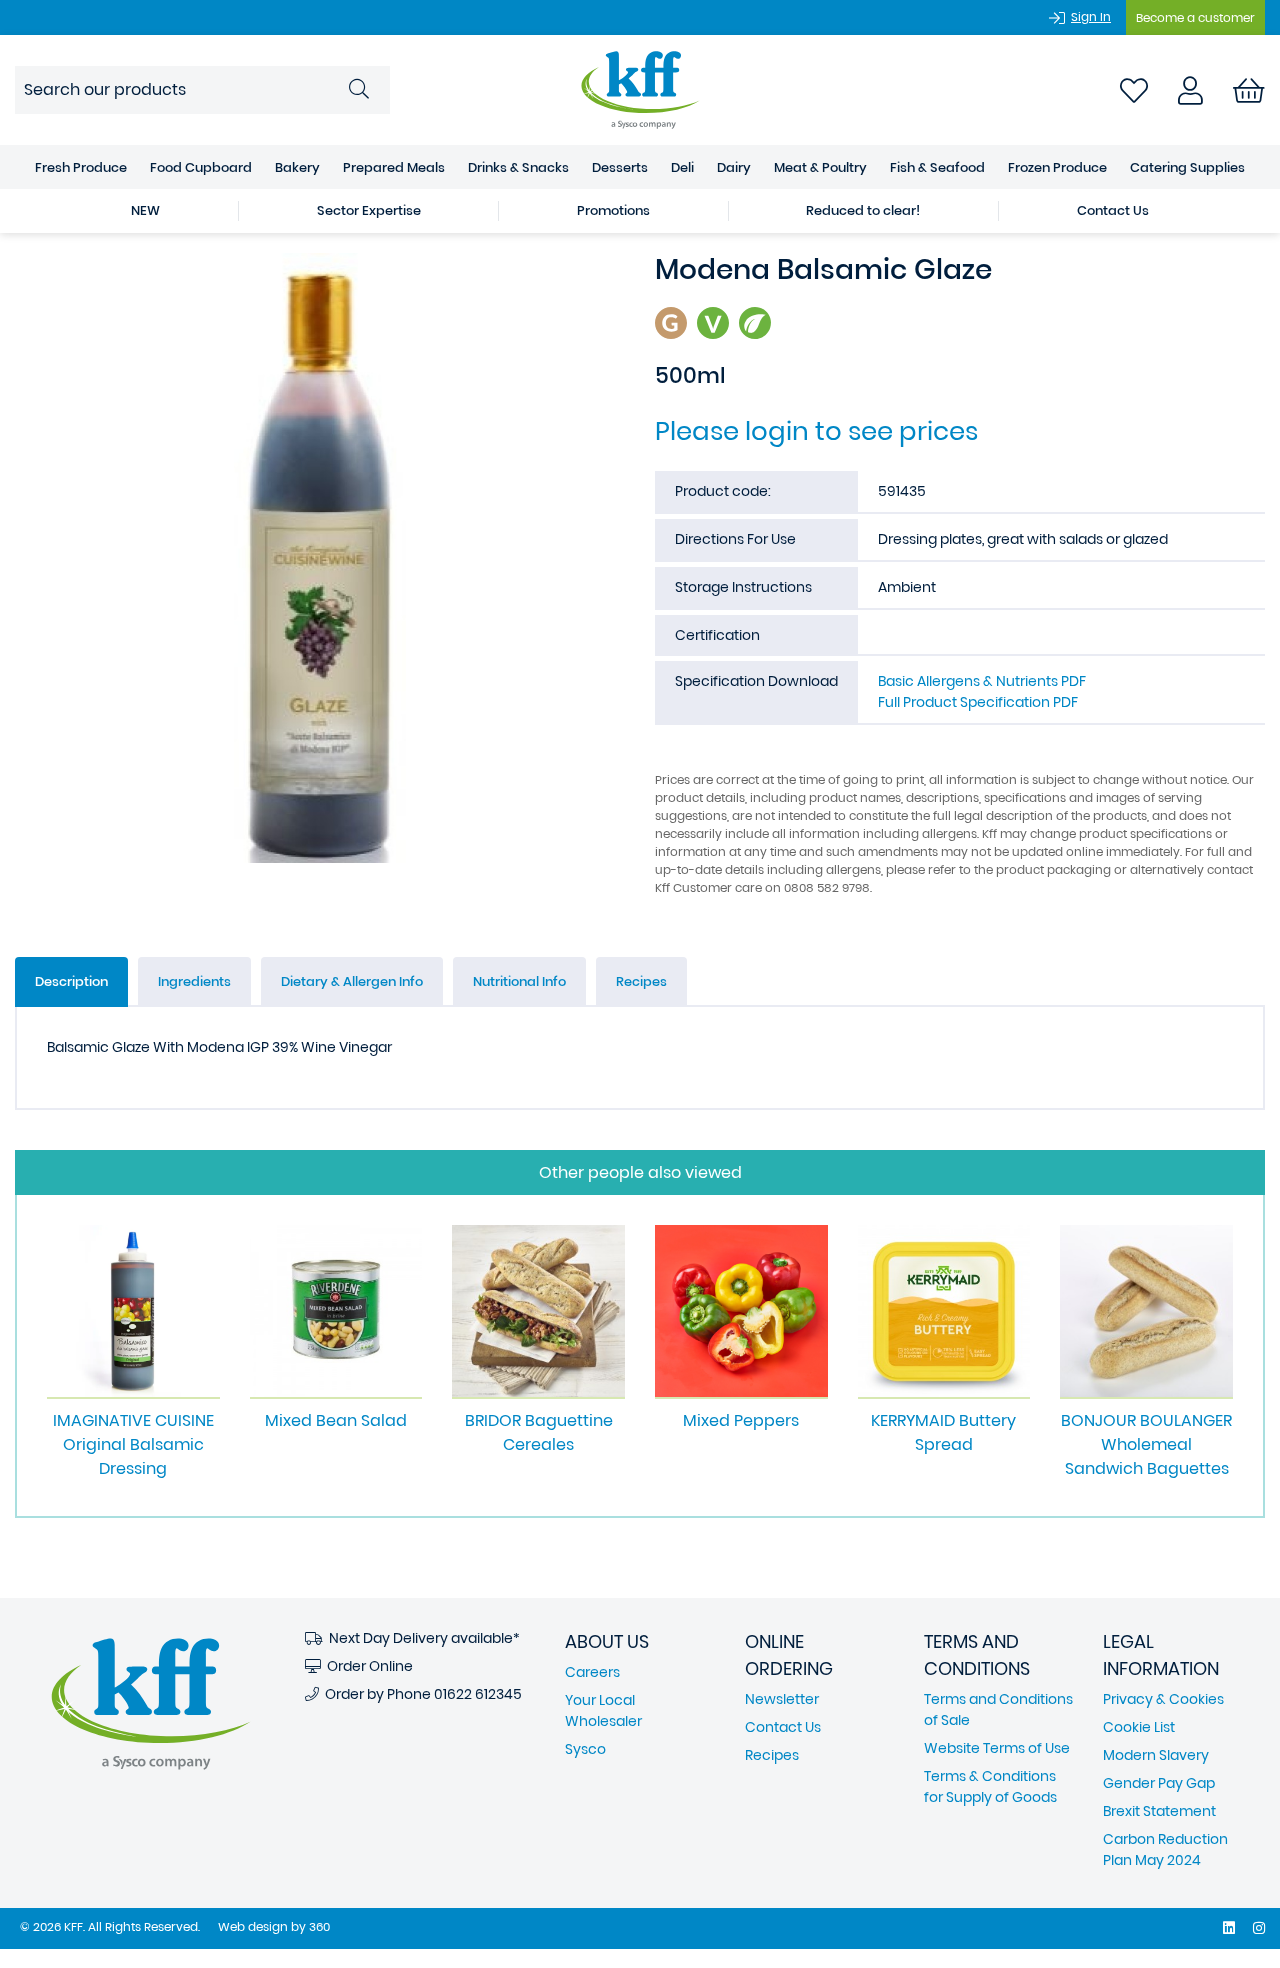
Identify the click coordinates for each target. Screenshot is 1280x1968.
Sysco (585, 1749)
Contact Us (1113, 210)
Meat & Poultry (820, 167)
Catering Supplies (1187, 167)
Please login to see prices (816, 431)
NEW (145, 210)
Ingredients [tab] (194, 981)
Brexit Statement (1159, 1811)
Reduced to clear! (863, 210)
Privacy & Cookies (1163, 1699)
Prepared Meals (394, 167)
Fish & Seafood (937, 167)
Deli (682, 167)
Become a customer (1195, 17)
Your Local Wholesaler (603, 1710)
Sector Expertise (369, 210)
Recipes (772, 1755)
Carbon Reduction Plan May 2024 (1165, 1849)
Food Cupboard (201, 167)
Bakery (297, 167)
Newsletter (782, 1699)
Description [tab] (71, 981)
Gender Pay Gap (1159, 1783)
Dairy (734, 167)
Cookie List (1139, 1727)
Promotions (613, 210)
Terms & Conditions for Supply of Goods (990, 1786)
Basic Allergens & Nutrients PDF (982, 681)
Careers (592, 1672)
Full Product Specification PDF (978, 702)
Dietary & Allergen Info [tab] (352, 981)
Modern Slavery (1156, 1755)
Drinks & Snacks (518, 167)
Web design (253, 1926)
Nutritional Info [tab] (519, 981)
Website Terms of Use (997, 1748)
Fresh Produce (81, 167)
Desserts (620, 167)
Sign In (1091, 16)
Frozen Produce (1057, 167)
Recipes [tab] (641, 981)
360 (319, 1926)
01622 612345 (478, 1694)
